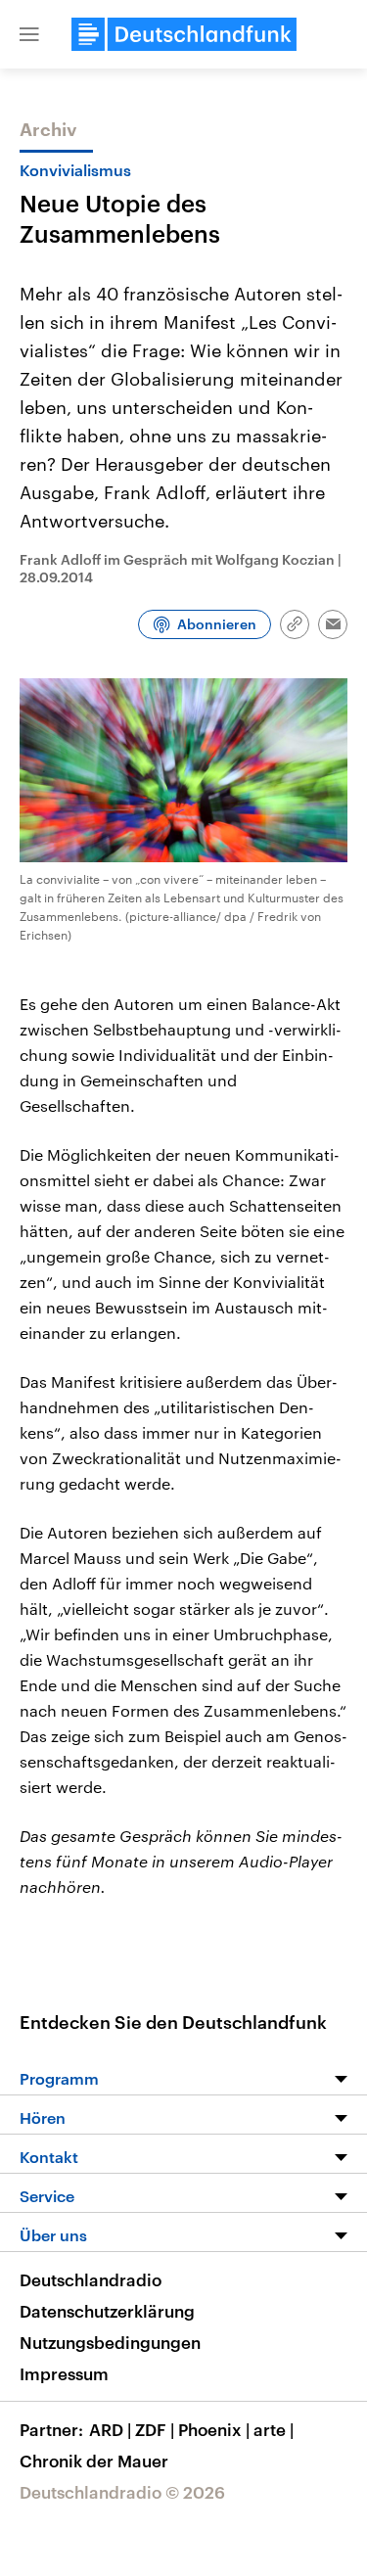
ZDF (155, 2429)
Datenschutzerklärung (107, 2311)
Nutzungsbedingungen (110, 2342)
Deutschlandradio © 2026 (122, 2492)
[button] (29, 34)
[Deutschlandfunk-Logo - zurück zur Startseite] (184, 34)
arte (274, 2429)
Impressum (64, 2373)
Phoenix (214, 2429)
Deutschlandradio (91, 2279)
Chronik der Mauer (94, 2461)
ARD (110, 2429)
